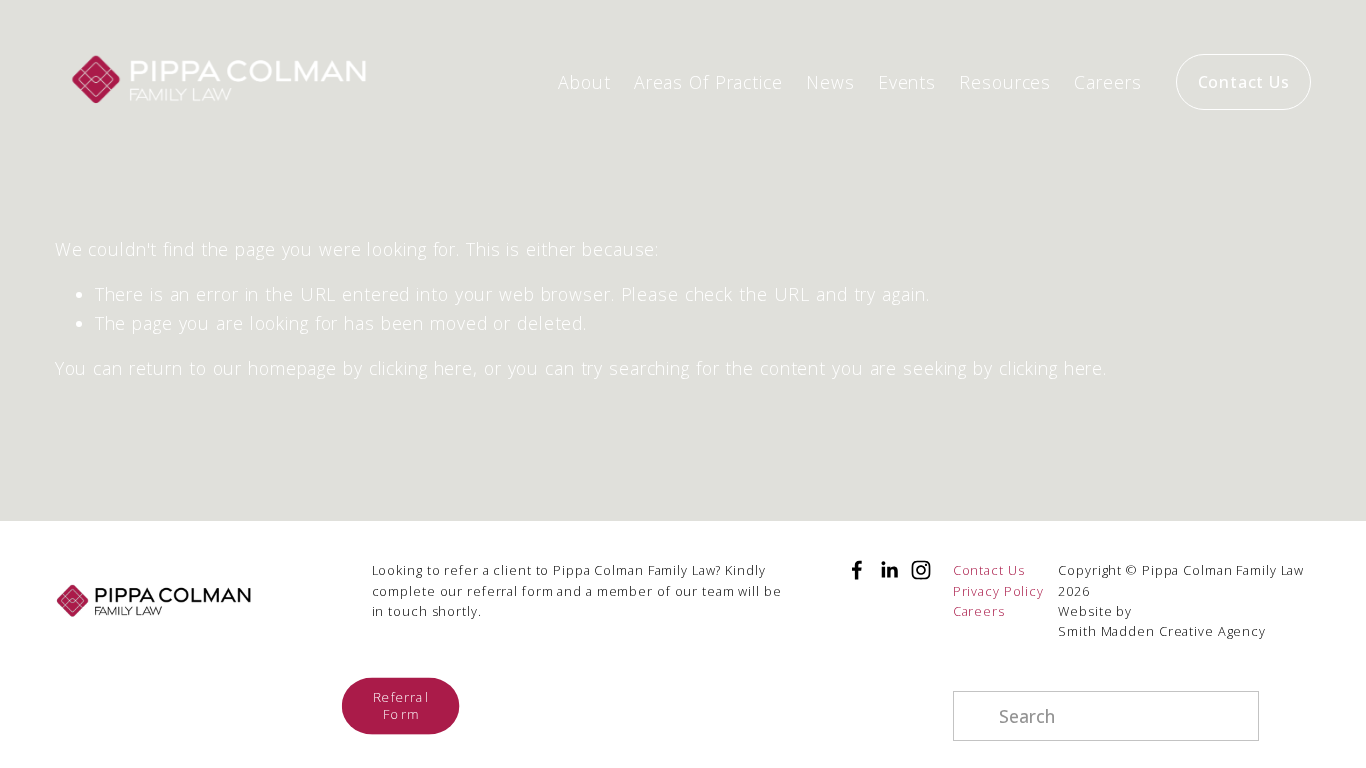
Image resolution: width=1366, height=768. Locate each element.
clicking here (421, 368)
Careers (1107, 82)
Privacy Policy (998, 591)
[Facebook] (857, 570)
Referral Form (400, 705)
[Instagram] (921, 570)
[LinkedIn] (889, 570)
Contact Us (1244, 82)
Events (907, 82)
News (830, 82)
